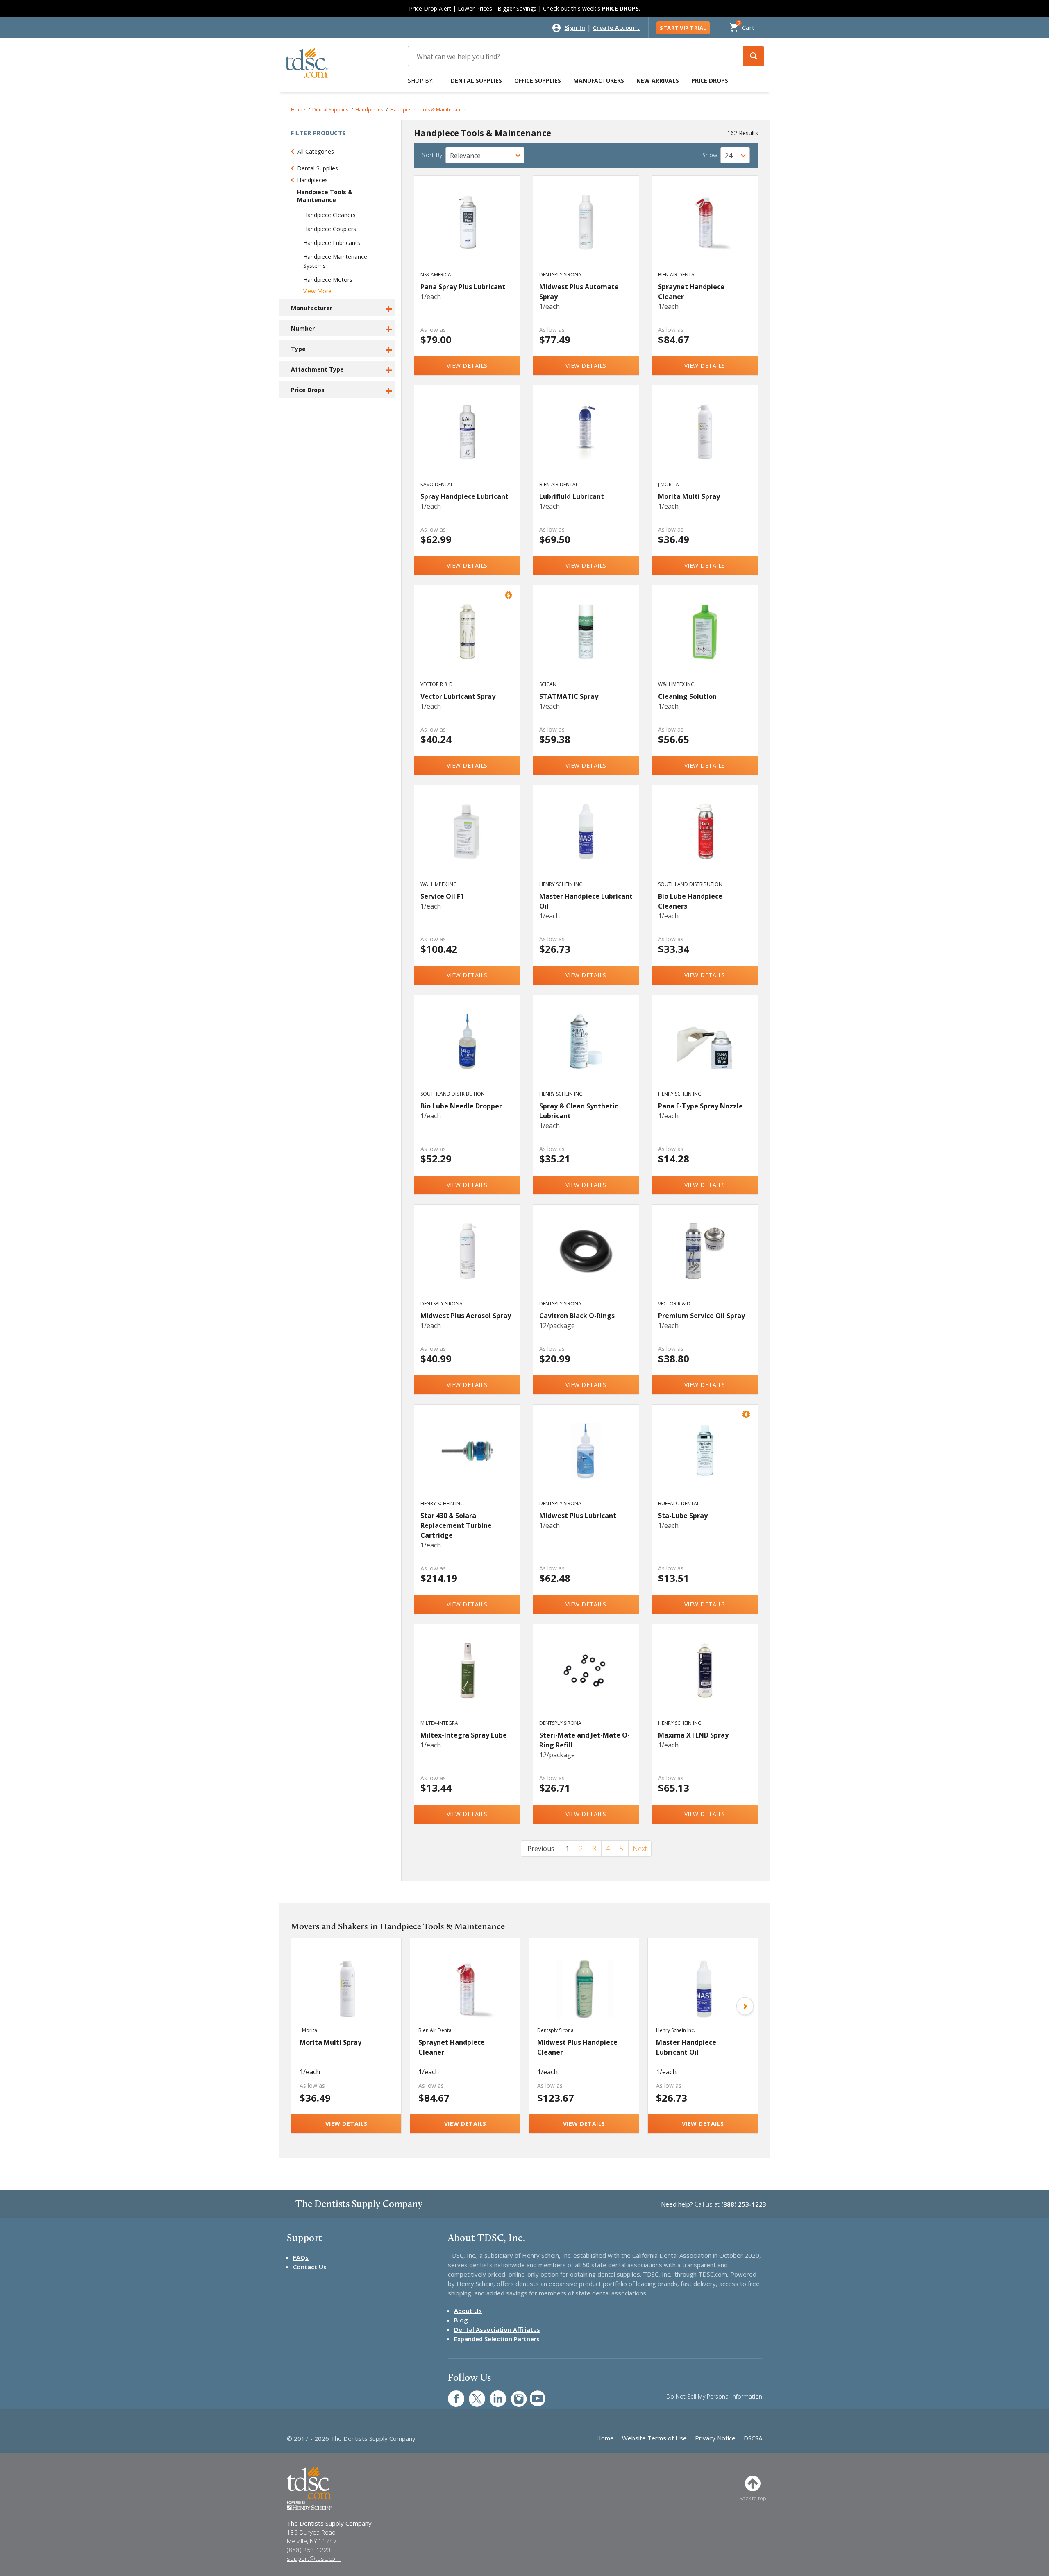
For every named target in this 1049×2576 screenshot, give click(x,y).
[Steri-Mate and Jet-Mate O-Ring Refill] (586, 1679)
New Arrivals (658, 80)
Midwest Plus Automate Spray (579, 292)
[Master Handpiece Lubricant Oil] (586, 841)
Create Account (616, 28)
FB (451, 2394)
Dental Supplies (476, 80)
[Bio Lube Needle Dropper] (467, 1050)
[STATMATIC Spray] (586, 641)
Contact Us (310, 2267)
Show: (711, 155)
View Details (467, 366)
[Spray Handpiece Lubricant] (467, 441)
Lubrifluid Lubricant (572, 496)
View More (317, 291)
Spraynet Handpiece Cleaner (691, 292)
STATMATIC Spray (569, 696)
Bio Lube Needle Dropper (461, 1106)
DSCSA (753, 2438)
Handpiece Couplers (330, 229)
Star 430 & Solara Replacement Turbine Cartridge (456, 1525)
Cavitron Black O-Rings (577, 1316)
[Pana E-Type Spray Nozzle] (705, 1050)
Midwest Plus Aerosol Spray (466, 1316)
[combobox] (485, 155)
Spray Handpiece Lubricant (464, 496)
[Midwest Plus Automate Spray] (586, 231)
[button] (754, 56)
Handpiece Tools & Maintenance (428, 110)
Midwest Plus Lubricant (578, 1516)
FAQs (301, 2257)
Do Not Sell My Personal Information (714, 2396)
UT (533, 2394)
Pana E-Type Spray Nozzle (700, 1106)
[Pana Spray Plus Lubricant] (467, 231)
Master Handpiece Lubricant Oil (586, 901)
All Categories (316, 151)
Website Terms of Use (654, 2438)
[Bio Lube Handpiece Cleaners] (705, 841)
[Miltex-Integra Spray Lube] (467, 1679)
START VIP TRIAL (683, 28)
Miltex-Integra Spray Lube (464, 1735)
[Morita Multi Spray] (705, 441)
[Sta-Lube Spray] (705, 1460)
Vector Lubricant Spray (458, 696)
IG (513, 2394)
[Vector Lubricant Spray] (467, 641)
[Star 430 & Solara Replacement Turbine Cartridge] (467, 1460)
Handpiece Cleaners (329, 215)
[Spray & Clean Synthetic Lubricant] (586, 1050)
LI (492, 2394)
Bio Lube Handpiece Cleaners (690, 901)
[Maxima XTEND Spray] (705, 1679)
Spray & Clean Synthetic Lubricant (579, 1111)
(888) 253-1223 (744, 2204)
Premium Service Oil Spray (702, 1316)
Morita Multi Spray (689, 496)
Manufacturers (599, 80)
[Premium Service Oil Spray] (705, 1260)
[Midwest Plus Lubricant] (586, 1460)
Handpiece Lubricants (332, 243)
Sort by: (433, 155)
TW (473, 2394)
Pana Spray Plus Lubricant (463, 287)
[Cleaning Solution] (705, 641)
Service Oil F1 (442, 896)
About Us (468, 2311)
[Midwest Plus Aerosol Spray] (467, 1260)
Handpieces (369, 110)
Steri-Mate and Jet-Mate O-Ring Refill (585, 1740)
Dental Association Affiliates (497, 2329)
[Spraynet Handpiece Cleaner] (705, 231)
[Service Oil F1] (467, 841)
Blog (461, 2320)
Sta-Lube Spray (683, 1516)
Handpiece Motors (328, 280)
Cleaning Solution (687, 696)
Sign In (575, 28)
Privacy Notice (715, 2438)
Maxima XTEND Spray (693, 1735)
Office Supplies (538, 80)
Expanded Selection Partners (497, 2339)
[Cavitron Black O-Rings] (586, 1260)
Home (298, 110)
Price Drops (710, 80)
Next (640, 1849)
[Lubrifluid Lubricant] (586, 441)
